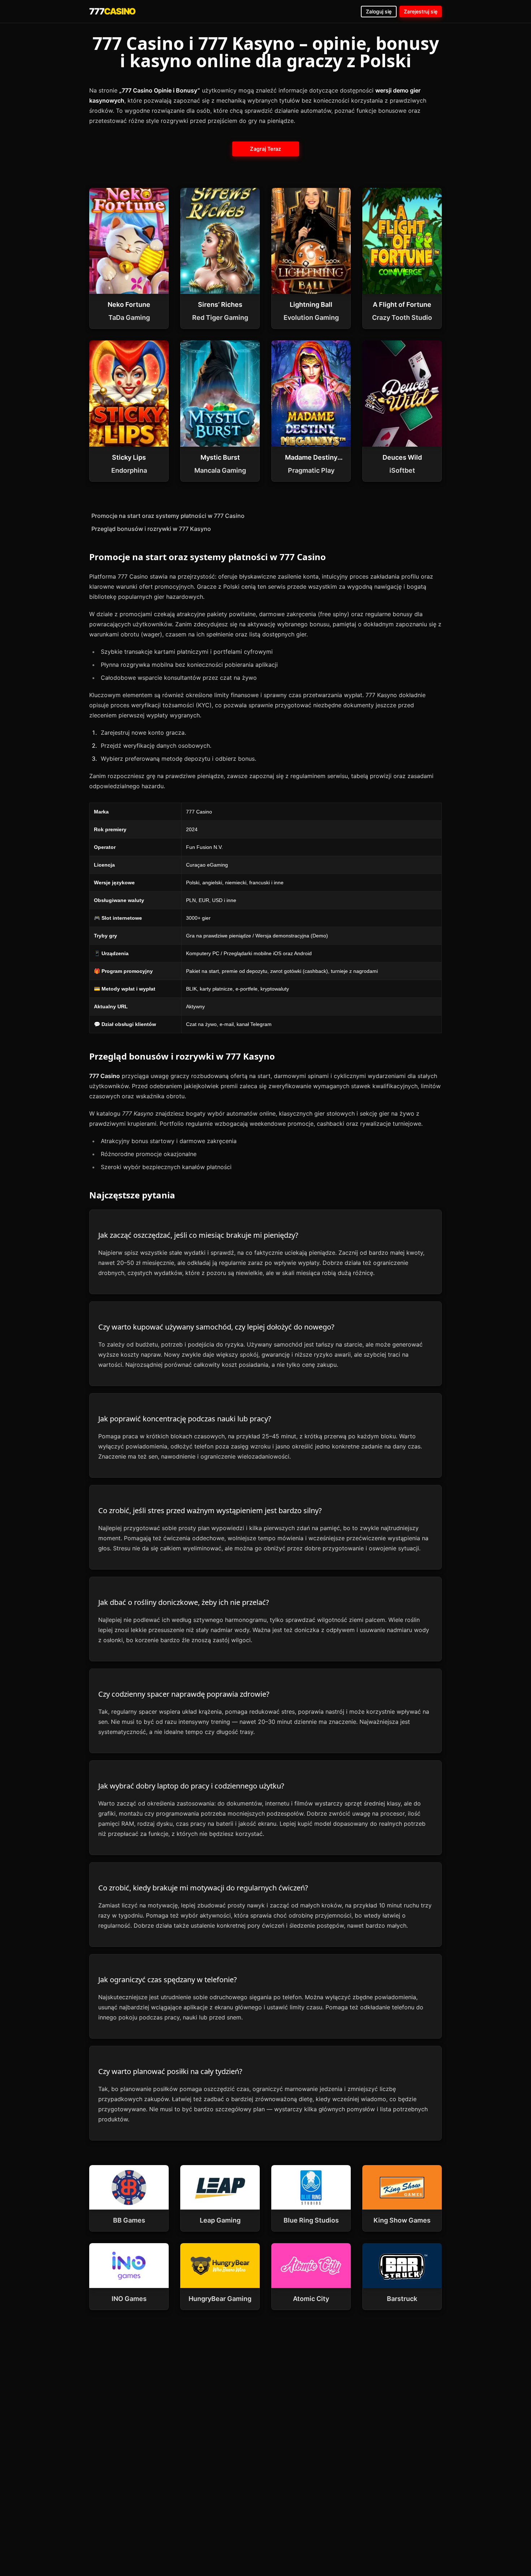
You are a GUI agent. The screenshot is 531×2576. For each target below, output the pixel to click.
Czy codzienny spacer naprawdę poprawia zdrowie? (184, 1694)
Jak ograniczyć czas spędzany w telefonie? (168, 1980)
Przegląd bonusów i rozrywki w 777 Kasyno (151, 529)
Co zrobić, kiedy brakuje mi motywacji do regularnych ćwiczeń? (203, 1888)
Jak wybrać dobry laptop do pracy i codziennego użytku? (191, 1786)
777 (112, 11)
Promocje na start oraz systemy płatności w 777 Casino (168, 516)
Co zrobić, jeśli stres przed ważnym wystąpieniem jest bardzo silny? (210, 1510)
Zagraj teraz (265, 149)
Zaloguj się (379, 11)
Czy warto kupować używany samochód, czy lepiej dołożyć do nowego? (216, 1327)
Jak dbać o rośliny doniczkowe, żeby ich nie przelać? (184, 1602)
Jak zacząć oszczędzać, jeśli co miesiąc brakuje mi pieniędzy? (198, 1235)
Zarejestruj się (421, 11)
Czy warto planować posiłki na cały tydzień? (170, 2071)
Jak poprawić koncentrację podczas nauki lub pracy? (185, 1419)
